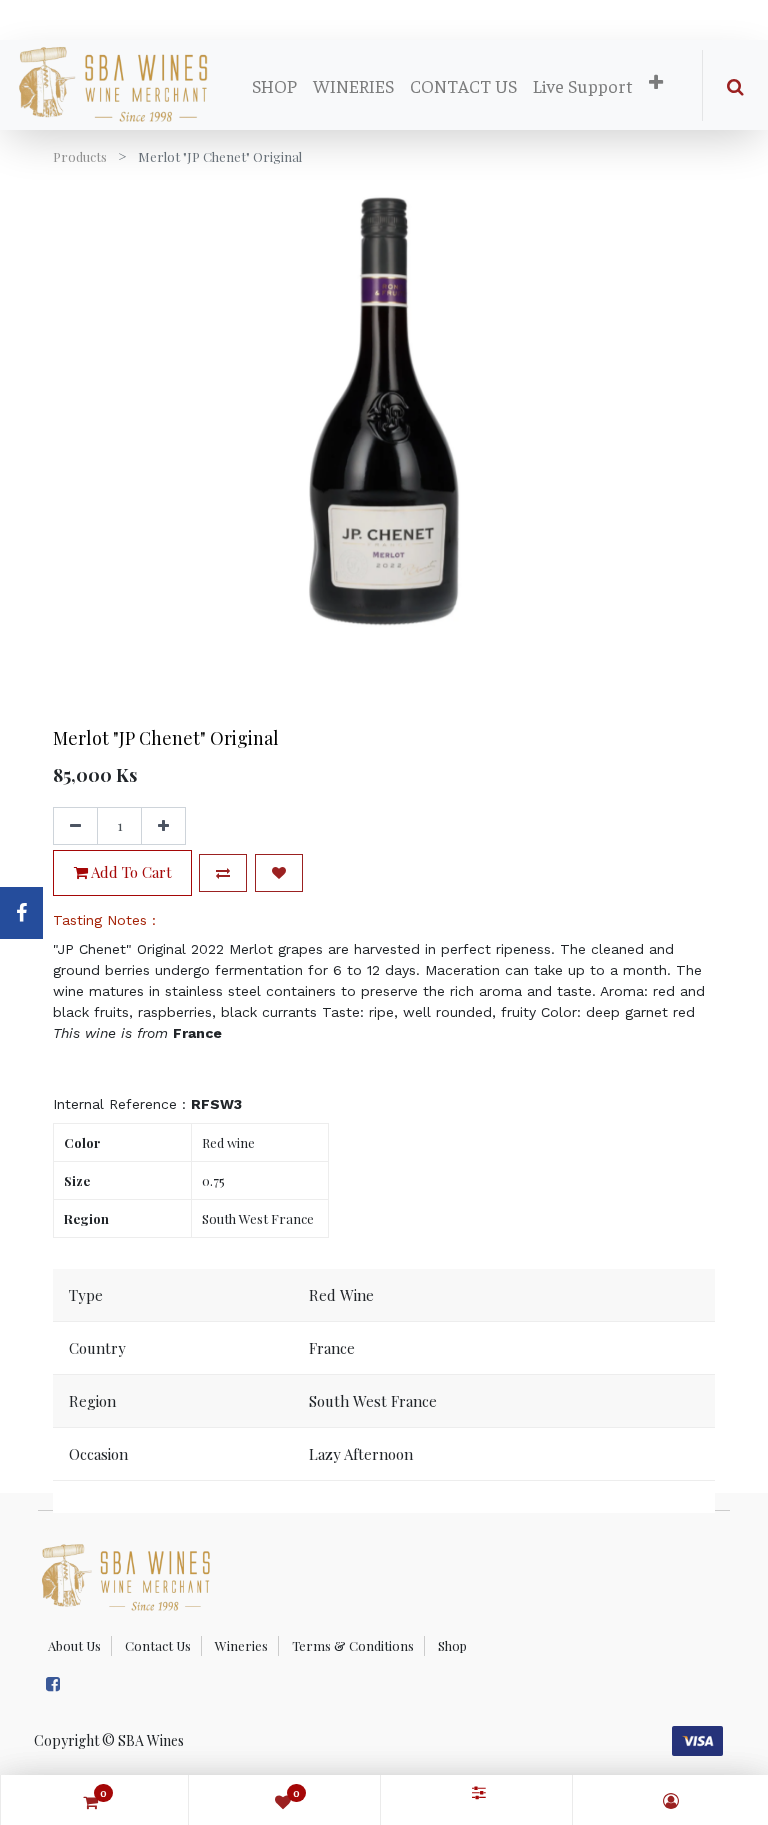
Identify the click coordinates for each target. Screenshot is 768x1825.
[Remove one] (75, 826)
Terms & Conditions (353, 1645)
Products (80, 156)
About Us (74, 1645)
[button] (656, 83)
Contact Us (158, 1645)
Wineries (241, 1645)
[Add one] (163, 826)
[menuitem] (274, 85)
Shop (452, 1645)
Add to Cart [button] (130, 872)
